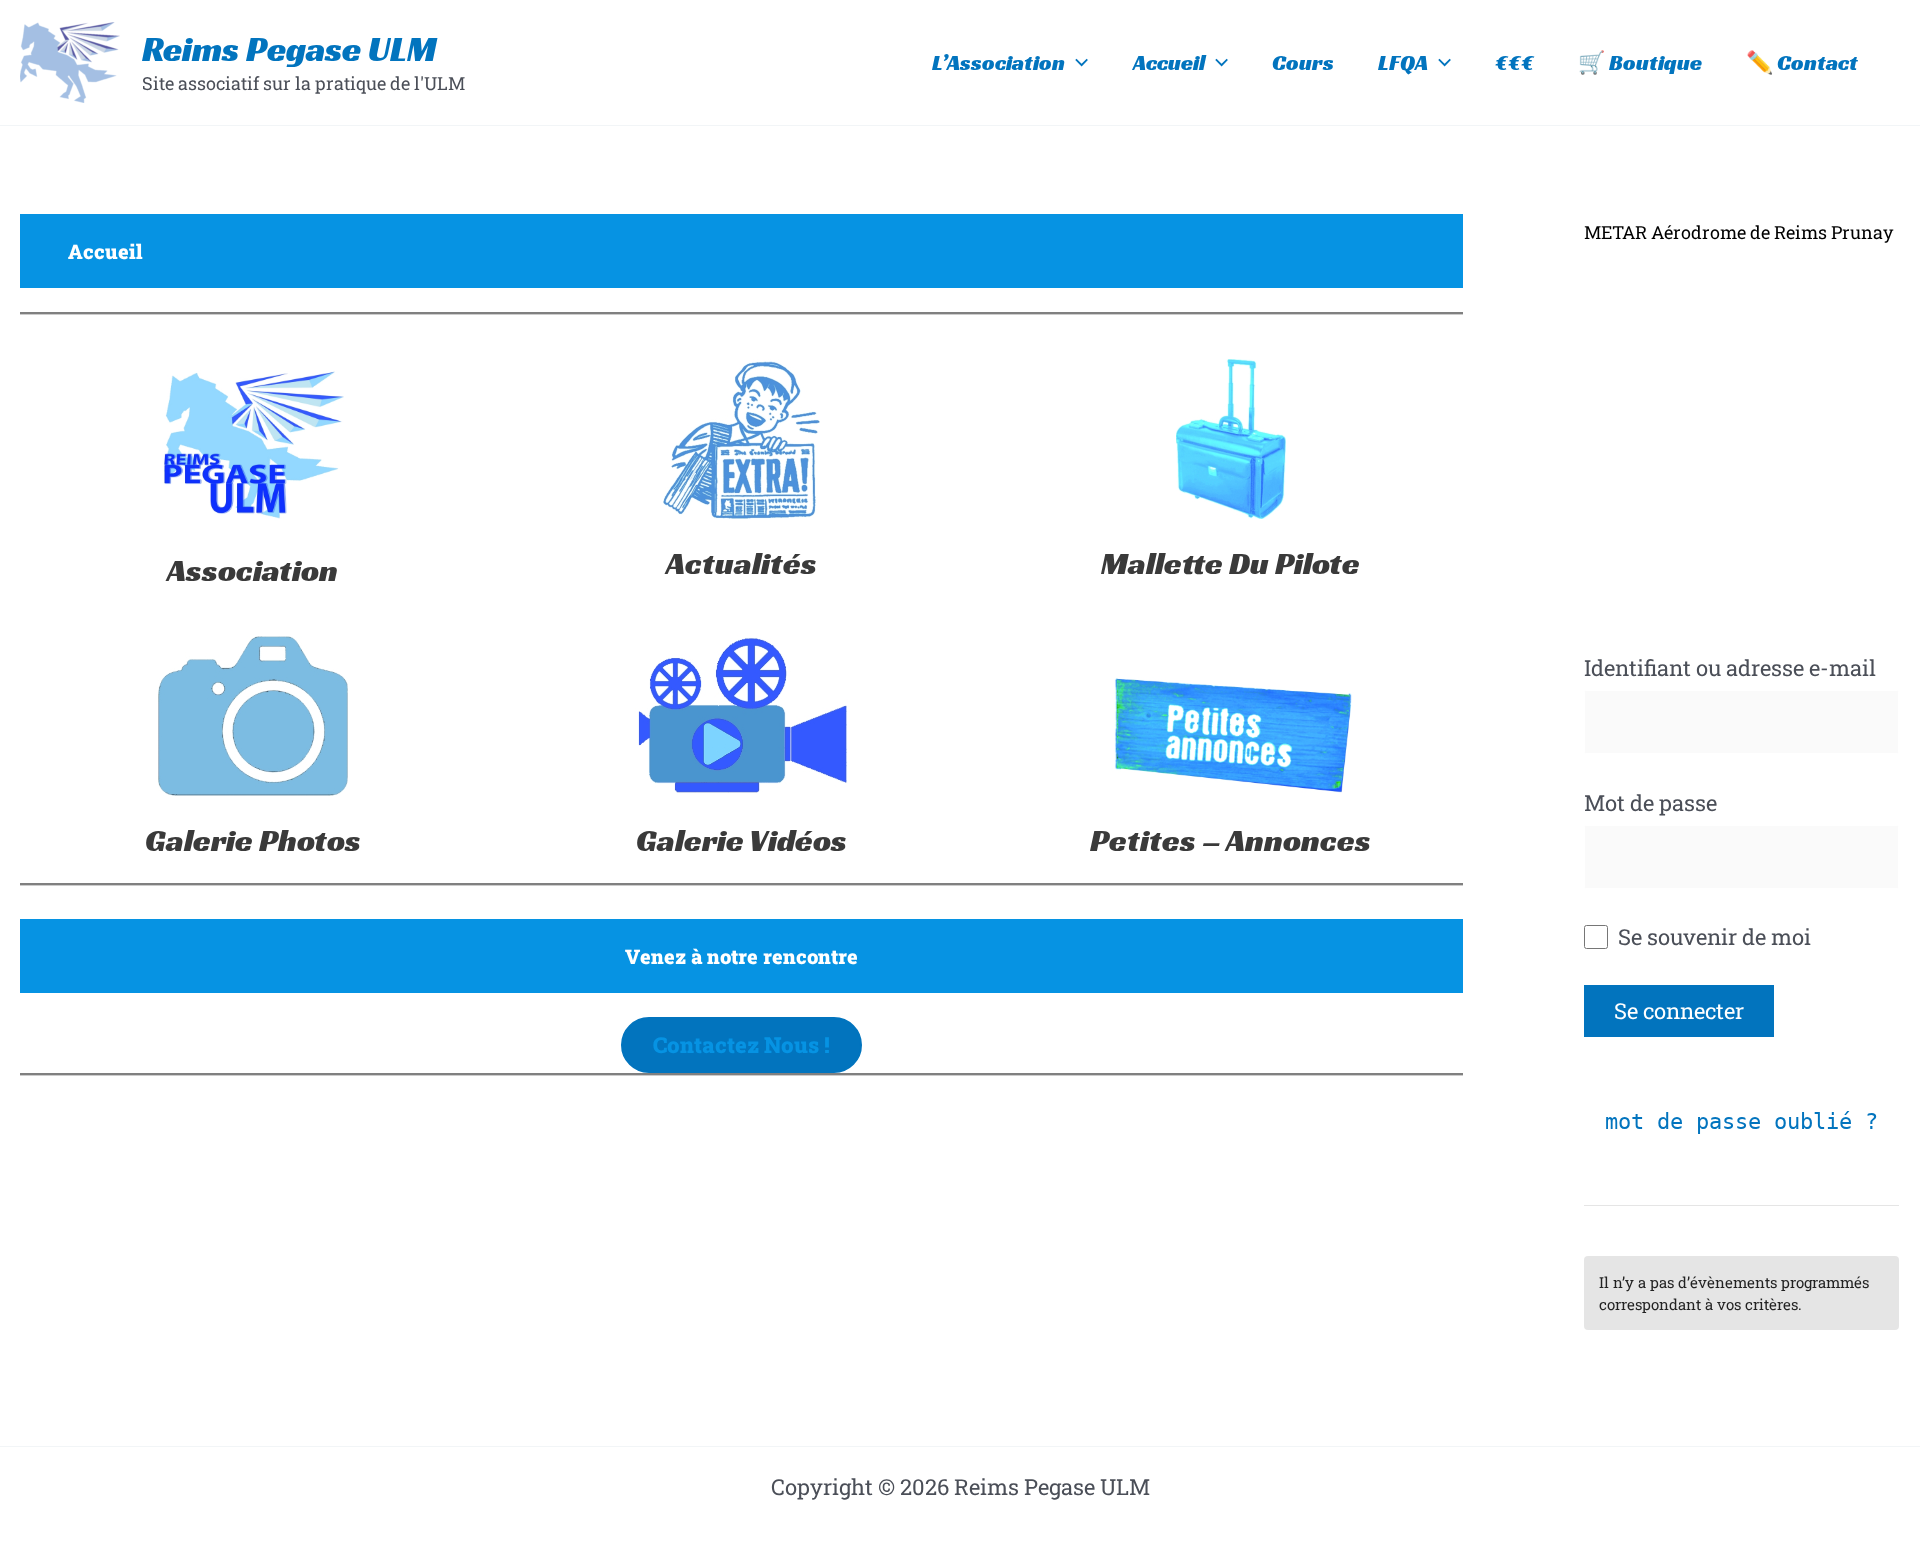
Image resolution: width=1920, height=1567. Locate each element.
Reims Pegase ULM (289, 49)
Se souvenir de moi (1712, 936)
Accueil (1169, 62)
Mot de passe (1650, 802)
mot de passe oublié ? (1741, 1121)
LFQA (1403, 62)
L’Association (998, 62)
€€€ (1514, 62)
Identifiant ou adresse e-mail (1730, 667)
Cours (1303, 62)
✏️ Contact (1802, 62)
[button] (1076, 63)
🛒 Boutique (1640, 62)
